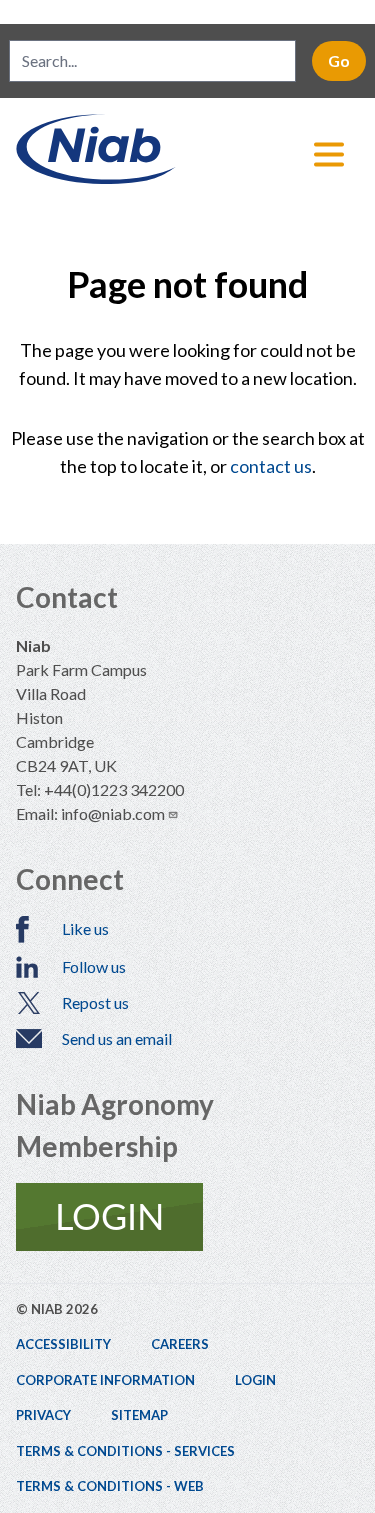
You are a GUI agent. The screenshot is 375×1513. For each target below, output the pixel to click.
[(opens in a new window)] (187, 1217)
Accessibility (63, 1344)
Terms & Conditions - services (125, 1451)
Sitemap (139, 1415)
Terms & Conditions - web (110, 1486)
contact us (271, 466)
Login (255, 1380)
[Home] (187, 149)
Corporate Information (105, 1380)
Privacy (43, 1415)
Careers (180, 1344)
